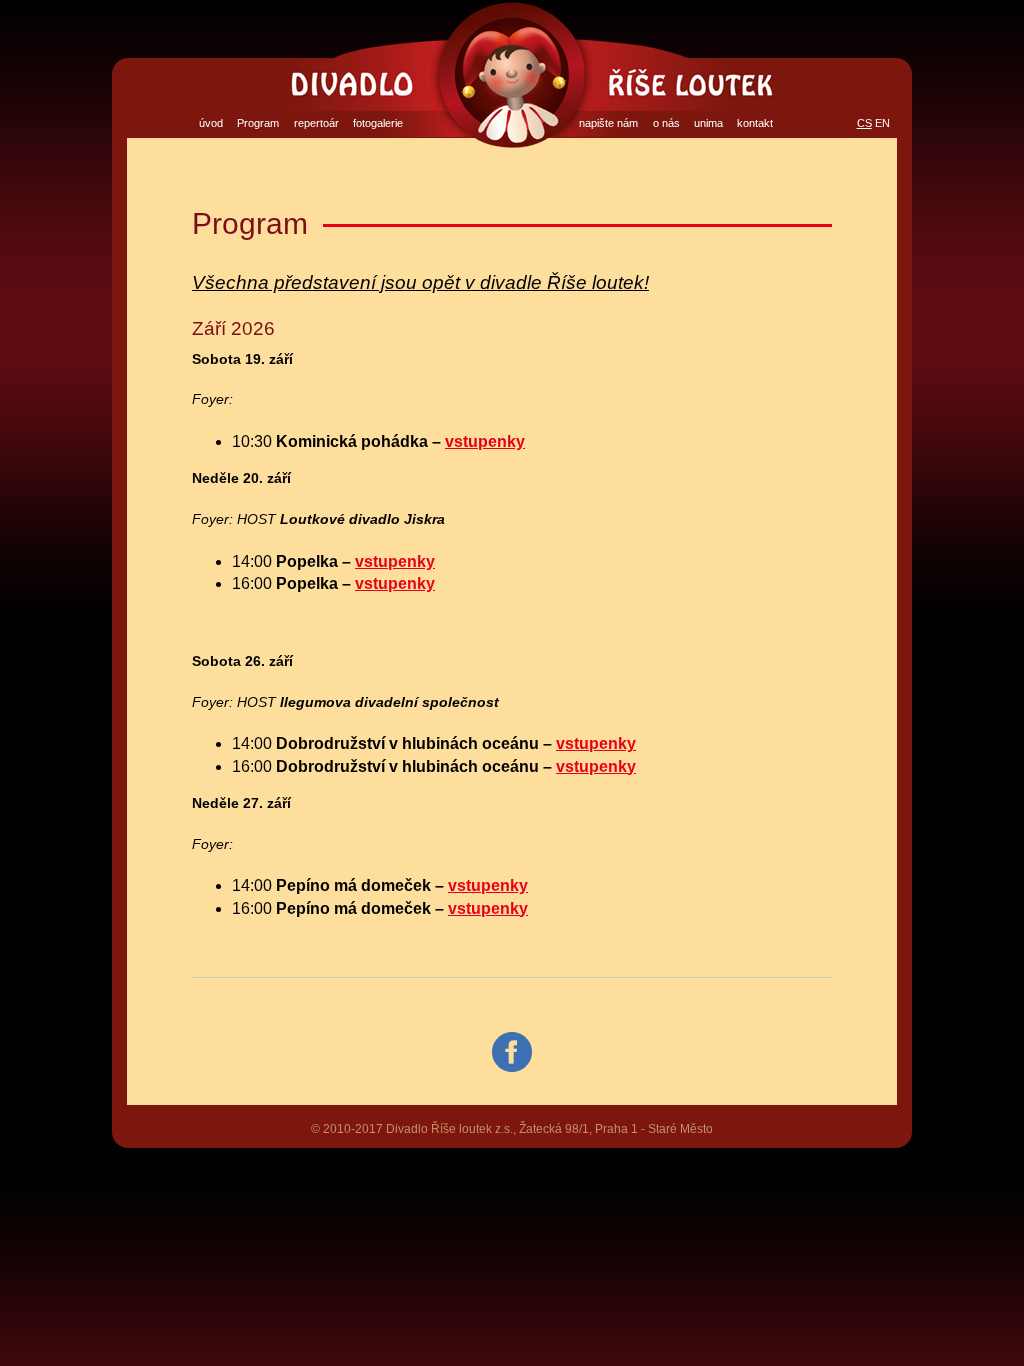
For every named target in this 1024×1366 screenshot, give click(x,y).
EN (882, 123)
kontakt (755, 123)
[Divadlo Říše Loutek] (512, 75)
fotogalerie (378, 123)
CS (864, 123)
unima (708, 123)
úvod (211, 123)
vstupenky (485, 441)
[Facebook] (512, 1052)
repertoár (316, 123)
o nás (666, 123)
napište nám (608, 123)
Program (258, 123)
